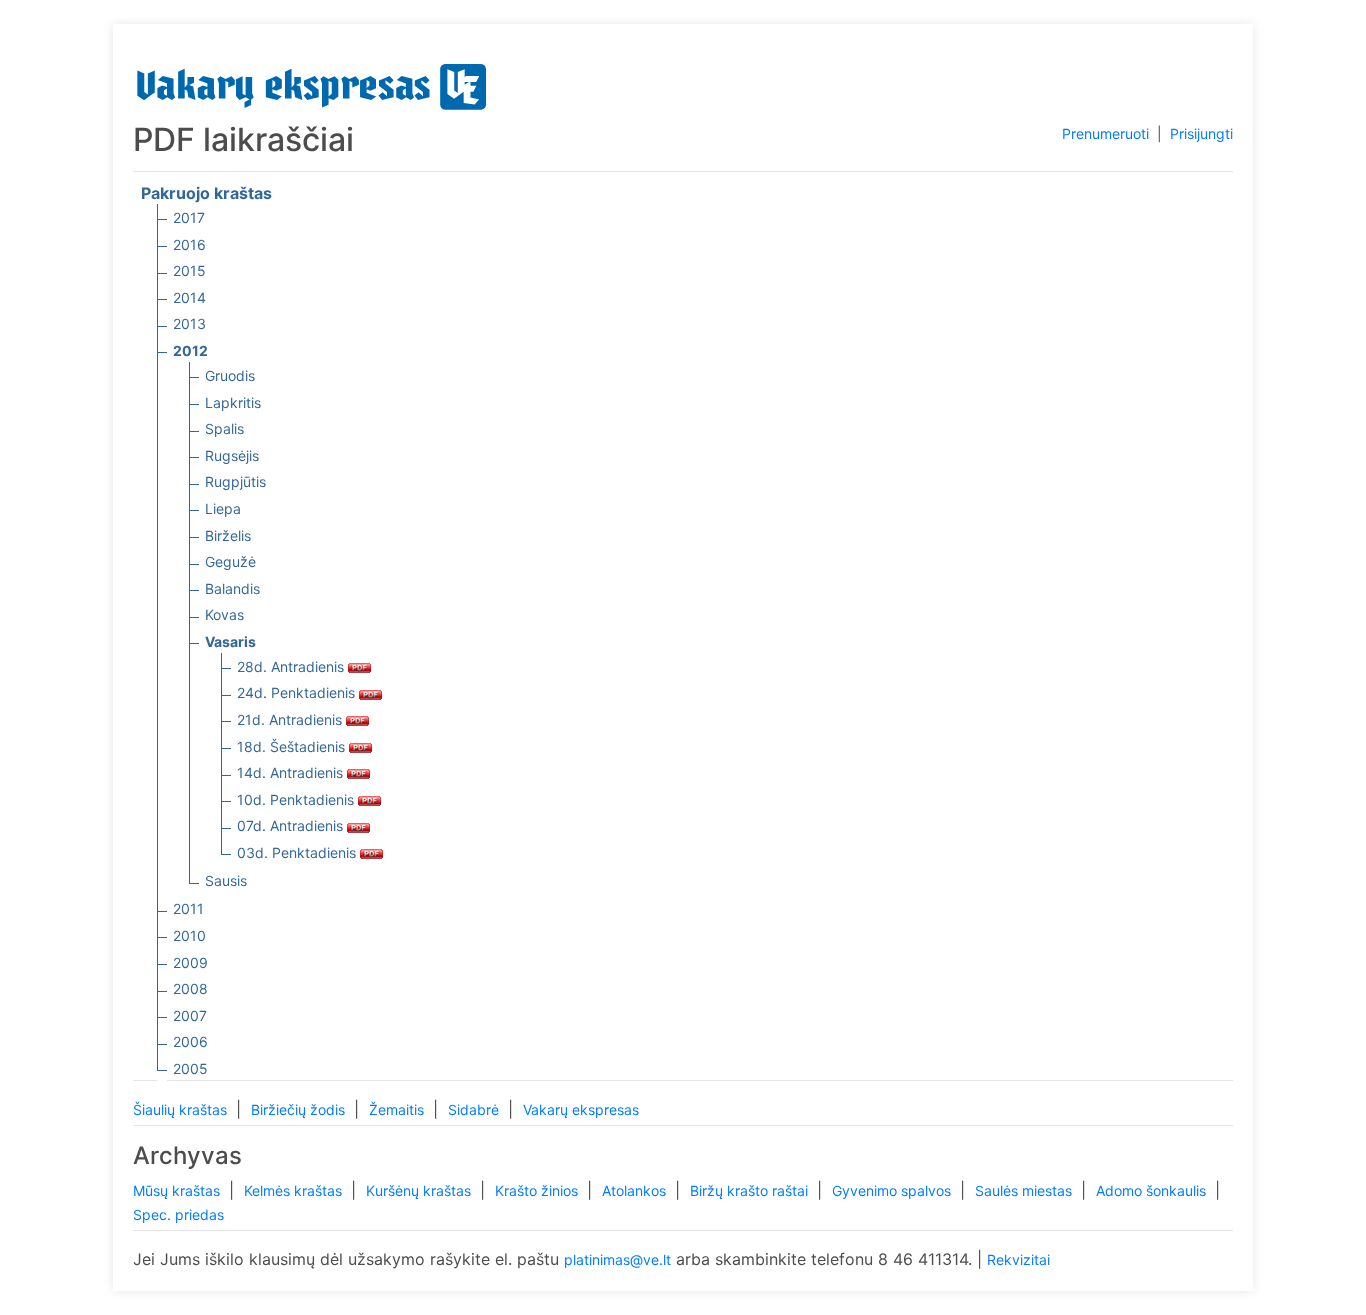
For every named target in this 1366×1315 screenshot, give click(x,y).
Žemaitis (398, 1109)
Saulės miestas (1025, 1190)
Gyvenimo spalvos (893, 1190)
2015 (189, 270)
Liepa (223, 508)
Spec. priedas (178, 1214)
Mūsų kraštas (178, 1190)
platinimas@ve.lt (617, 1259)
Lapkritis (233, 402)
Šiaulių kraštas (182, 1109)
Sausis (226, 880)
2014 (189, 297)
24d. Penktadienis (298, 692)
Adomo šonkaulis (1153, 1190)
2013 (189, 323)
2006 (190, 1041)
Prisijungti (1201, 133)
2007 (190, 1015)
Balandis (232, 588)
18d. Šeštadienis (293, 746)
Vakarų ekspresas (581, 1109)
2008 (190, 988)
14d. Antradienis (292, 772)
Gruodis (230, 375)
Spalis (224, 428)
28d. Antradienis (292, 666)
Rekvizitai (1018, 1259)
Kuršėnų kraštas (420, 1190)
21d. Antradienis (291, 719)
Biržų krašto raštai (751, 1190)
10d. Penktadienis (297, 799)
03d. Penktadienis (298, 852)
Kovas (224, 614)
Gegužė (230, 561)
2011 (188, 908)
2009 (190, 962)
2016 (189, 244)
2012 (190, 350)
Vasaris (230, 641)
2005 (190, 1068)
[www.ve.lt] (312, 82)
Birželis (228, 535)
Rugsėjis (232, 455)
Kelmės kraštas (295, 1190)
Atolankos (636, 1190)
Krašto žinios (538, 1190)
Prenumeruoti (1105, 133)
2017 (189, 217)
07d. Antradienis (292, 825)
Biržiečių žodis (300, 1109)
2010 (189, 935)
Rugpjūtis (235, 481)
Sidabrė (475, 1109)
